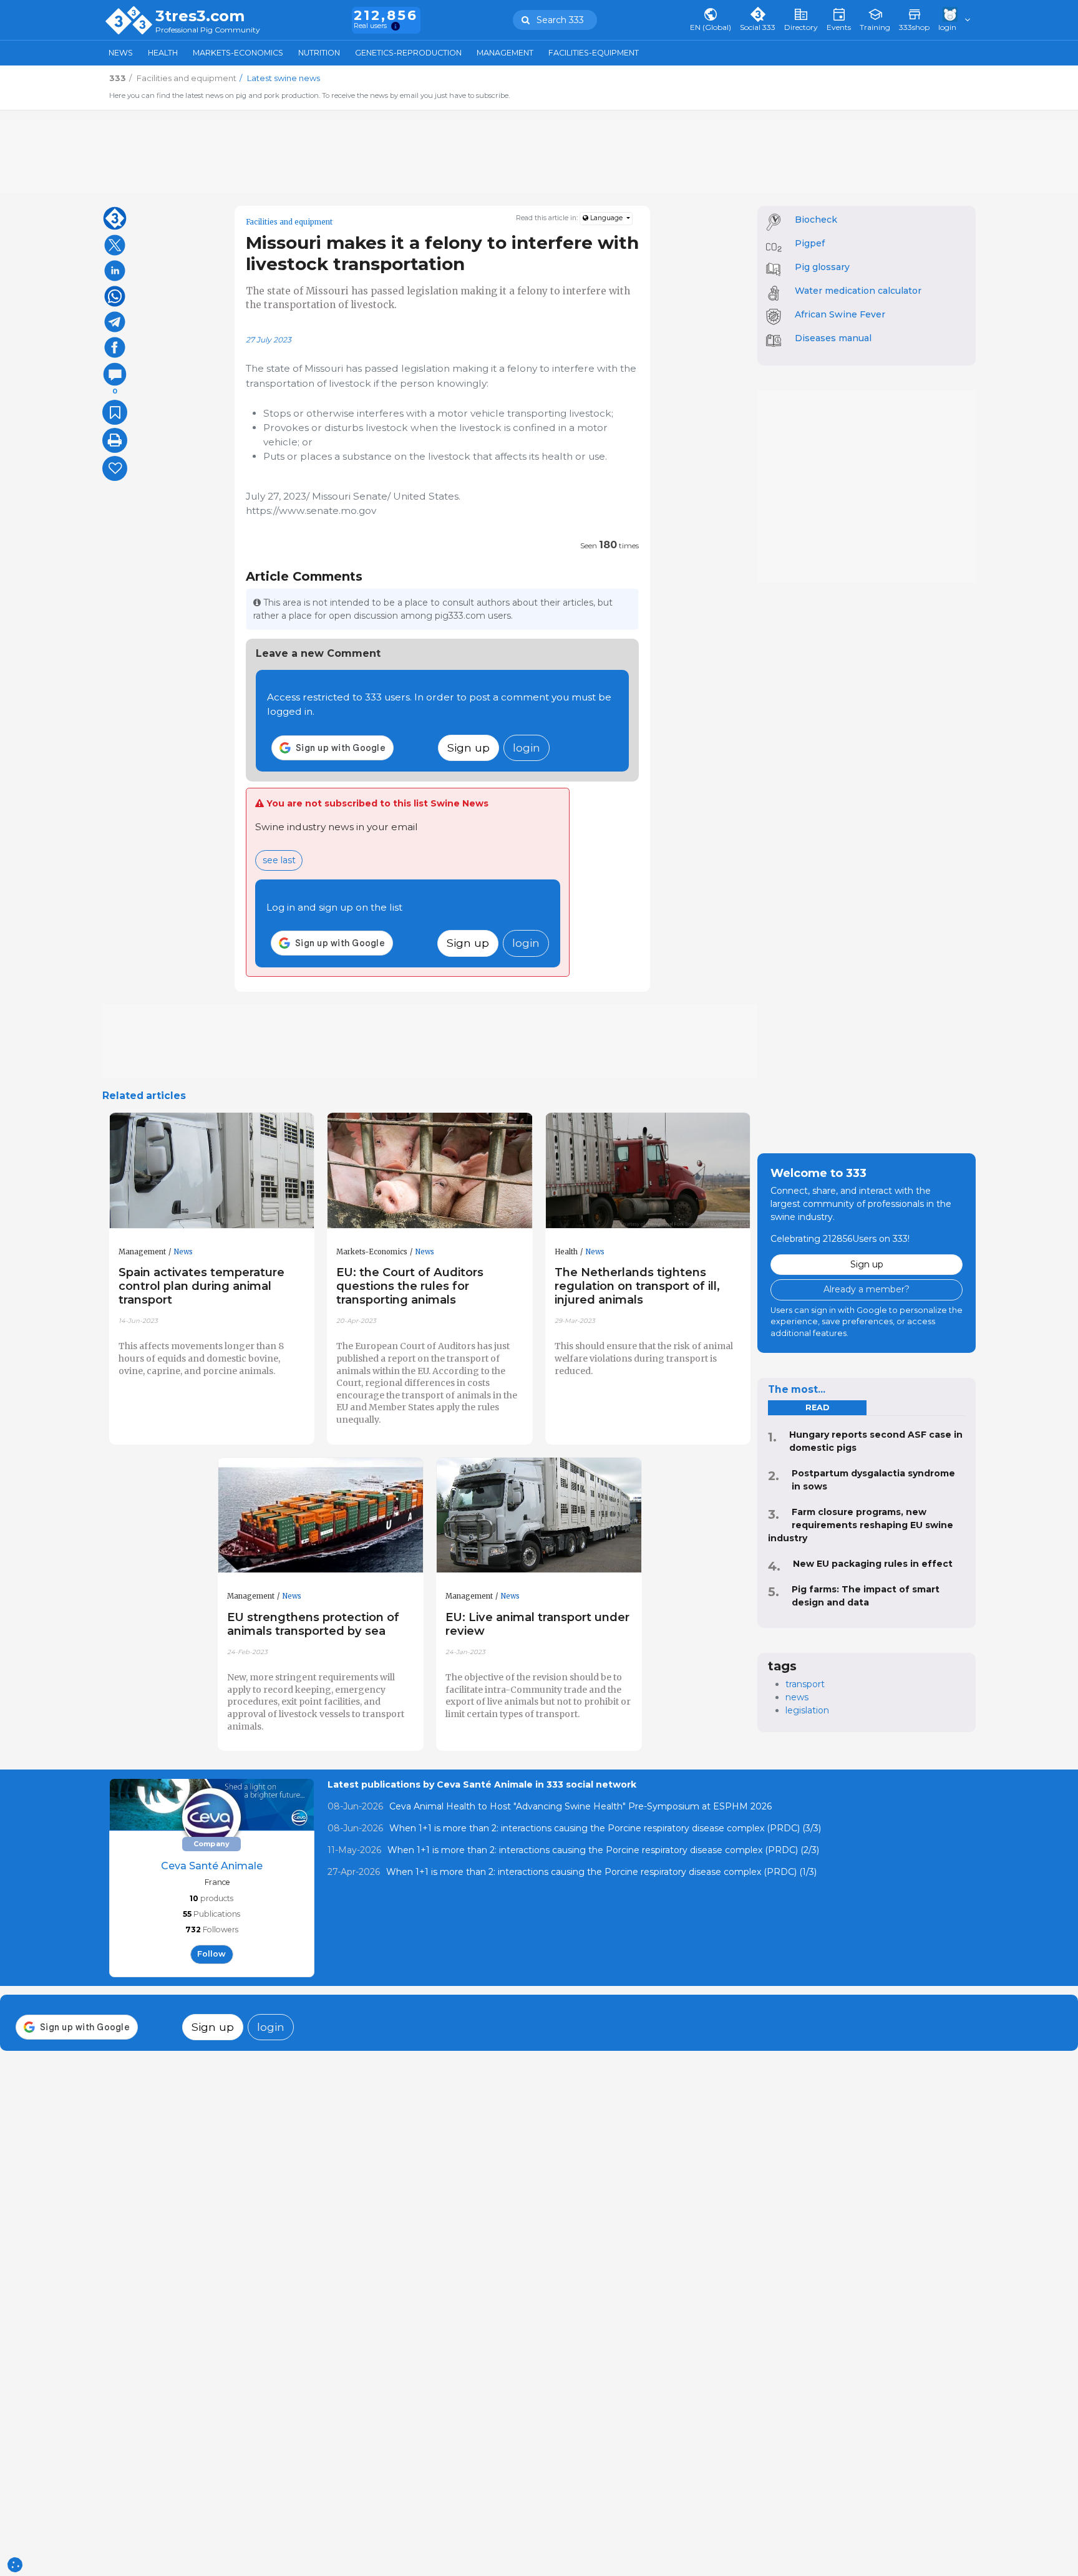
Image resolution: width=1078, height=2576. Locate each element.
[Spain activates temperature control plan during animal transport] (212, 1171)
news (797, 1697)
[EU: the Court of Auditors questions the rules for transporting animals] (430, 1171)
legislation (807, 1710)
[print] (115, 440)
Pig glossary (822, 267)
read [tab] (817, 1407)
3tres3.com (200, 16)
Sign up (469, 748)
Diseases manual (833, 338)
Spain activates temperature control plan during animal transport (202, 1286)
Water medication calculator (858, 291)
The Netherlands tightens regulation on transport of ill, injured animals (637, 1286)
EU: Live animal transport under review (537, 1624)
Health (163, 53)
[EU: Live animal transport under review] (539, 1516)
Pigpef (810, 243)
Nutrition (319, 53)
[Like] (115, 468)
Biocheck (816, 220)
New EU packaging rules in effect (873, 1564)
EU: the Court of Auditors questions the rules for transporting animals (410, 1286)
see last (279, 860)
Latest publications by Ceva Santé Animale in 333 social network (482, 1784)
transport (805, 1684)
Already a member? (867, 1289)
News (121, 53)
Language (606, 218)
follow (211, 1954)
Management (505, 53)
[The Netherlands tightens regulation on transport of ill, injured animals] (648, 1171)
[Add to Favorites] (115, 412)
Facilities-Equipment (594, 53)
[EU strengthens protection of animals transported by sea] (321, 1516)
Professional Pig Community (208, 30)
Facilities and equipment (289, 222)
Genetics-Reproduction (408, 53)
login (527, 748)
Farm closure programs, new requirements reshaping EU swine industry (861, 1525)
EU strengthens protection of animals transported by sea (313, 1624)
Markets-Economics (238, 53)
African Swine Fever (840, 314)
